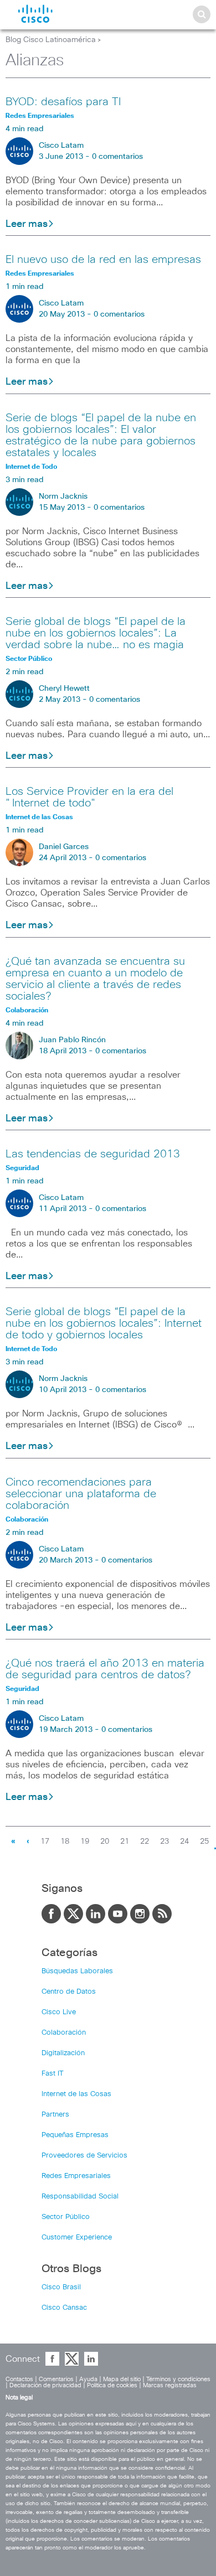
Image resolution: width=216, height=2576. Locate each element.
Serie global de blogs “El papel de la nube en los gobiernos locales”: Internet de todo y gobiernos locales (104, 1323)
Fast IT (53, 2074)
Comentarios (56, 2379)
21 (125, 1842)
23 (164, 1842)
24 (184, 1842)
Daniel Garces (64, 847)
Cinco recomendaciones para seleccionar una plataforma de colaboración (81, 1494)
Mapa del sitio (122, 2379)
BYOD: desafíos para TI (63, 102)
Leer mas (27, 224)
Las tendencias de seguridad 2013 (93, 1154)
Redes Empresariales (76, 2176)
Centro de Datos (69, 1992)
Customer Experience (77, 2238)
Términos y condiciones (178, 2379)
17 (45, 1842)
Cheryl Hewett (64, 689)
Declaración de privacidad (45, 2385)
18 (65, 1842)
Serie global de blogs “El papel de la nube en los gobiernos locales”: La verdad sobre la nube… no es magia (96, 633)
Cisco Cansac (64, 2308)
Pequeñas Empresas (75, 2135)
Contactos (19, 2379)
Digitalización (63, 2053)
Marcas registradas (170, 2385)
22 (145, 1842)
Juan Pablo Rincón (72, 1040)
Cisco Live (59, 2012)
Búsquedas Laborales (77, 1971)
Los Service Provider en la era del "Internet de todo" (89, 797)
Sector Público (66, 2217)
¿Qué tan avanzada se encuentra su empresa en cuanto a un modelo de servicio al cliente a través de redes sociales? (95, 979)
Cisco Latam (61, 146)
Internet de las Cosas (76, 2094)
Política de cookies (112, 2385)
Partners (55, 2115)
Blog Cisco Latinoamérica (51, 40)
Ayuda (88, 2379)
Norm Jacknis (63, 496)
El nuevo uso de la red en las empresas (103, 260)
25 (204, 1842)
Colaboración (64, 2033)
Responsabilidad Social (80, 2197)
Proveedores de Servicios (84, 2156)
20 (105, 1842)
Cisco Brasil (61, 2287)
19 (85, 1842)
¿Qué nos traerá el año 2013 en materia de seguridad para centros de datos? (105, 1669)
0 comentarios (117, 157)
